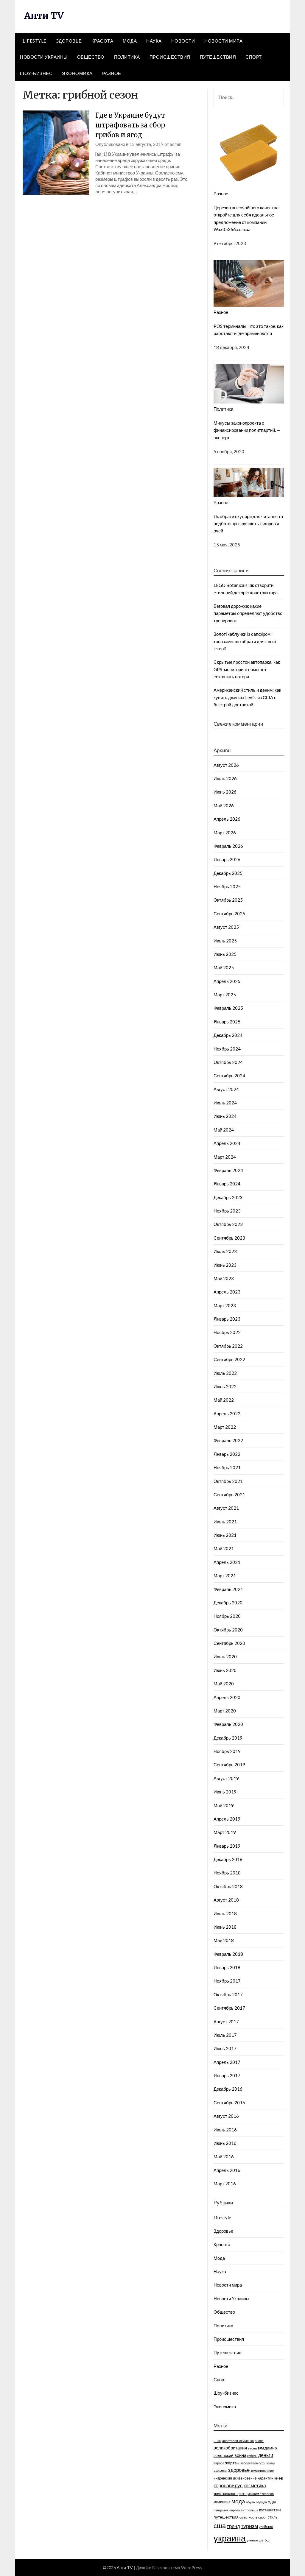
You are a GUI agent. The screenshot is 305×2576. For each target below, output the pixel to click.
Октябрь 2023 (228, 1224)
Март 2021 (225, 1575)
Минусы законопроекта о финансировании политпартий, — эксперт (247, 430)
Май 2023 (224, 1278)
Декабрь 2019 (228, 1738)
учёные (252, 2540)
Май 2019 (224, 1805)
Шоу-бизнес (36, 73)
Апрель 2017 (227, 2062)
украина (230, 2538)
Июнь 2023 (225, 1265)
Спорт (254, 57)
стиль (273, 2517)
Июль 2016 (225, 2130)
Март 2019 (225, 1832)
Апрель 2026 (227, 819)
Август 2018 (226, 1900)
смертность (248, 2517)
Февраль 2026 (228, 846)
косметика (255, 2485)
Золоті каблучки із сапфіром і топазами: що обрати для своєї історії (245, 641)
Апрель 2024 (227, 1143)
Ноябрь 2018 (227, 1873)
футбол (264, 2540)
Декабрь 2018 (228, 1859)
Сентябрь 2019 (229, 1765)
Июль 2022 (225, 1373)
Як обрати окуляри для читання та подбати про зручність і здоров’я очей (248, 524)
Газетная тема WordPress (177, 2568)
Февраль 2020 (228, 1724)
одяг (272, 2502)
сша (220, 2526)
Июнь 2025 (225, 954)
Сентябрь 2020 (229, 1643)
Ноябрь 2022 (227, 1332)
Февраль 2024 (228, 1170)
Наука (154, 41)
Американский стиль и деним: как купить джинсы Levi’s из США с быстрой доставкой (247, 697)
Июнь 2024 (225, 1116)
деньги (266, 2455)
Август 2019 (226, 1778)
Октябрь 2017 (228, 1994)
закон (270, 2463)
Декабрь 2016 (228, 2089)
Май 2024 (224, 1130)
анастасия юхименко (238, 2441)
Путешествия (218, 57)
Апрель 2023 (227, 1292)
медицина (222, 2502)
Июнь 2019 (225, 1792)
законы (220, 2470)
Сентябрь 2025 (229, 914)
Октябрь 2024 (228, 1062)
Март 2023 (225, 1305)
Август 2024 (226, 1089)
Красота (102, 41)
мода (238, 2501)
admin (176, 144)
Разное (112, 73)
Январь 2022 (227, 1454)
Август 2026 (226, 765)
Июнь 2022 (225, 1386)
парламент (238, 2510)
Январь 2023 (227, 1319)
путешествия (226, 2517)
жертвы (232, 2463)
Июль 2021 (225, 1522)
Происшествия (170, 57)
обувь (250, 2502)
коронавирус (228, 2485)
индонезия (223, 2478)
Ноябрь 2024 (227, 1049)
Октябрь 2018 (228, 1886)
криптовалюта (226, 2494)
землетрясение (262, 2470)
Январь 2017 (227, 2075)
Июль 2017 (225, 2035)
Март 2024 (225, 1157)
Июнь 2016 (225, 2143)
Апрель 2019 (227, 1819)
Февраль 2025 (228, 1008)
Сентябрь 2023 (229, 1238)
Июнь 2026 (225, 792)
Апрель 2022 (227, 1414)
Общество (91, 57)
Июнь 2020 (225, 1670)
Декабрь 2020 (228, 1603)
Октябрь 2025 (228, 900)
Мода (130, 41)
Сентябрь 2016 (229, 2103)
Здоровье (69, 41)
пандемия (221, 2510)
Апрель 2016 (227, 2170)
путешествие (270, 2510)
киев (279, 2478)
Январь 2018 (227, 1967)
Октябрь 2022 (228, 1346)
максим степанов (261, 2494)
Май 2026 (224, 805)
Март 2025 (225, 995)
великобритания (230, 2448)
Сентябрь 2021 (229, 1495)
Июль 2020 (225, 1656)
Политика (127, 57)
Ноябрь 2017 (227, 1981)
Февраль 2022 (228, 1440)
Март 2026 (225, 833)
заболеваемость (253, 2463)
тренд (233, 2526)
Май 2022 (224, 1400)
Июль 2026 (225, 778)
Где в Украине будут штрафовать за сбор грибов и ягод (130, 125)
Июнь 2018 (225, 1927)
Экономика (77, 73)
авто (217, 2441)
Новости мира (223, 41)
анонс (259, 2441)
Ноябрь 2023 (227, 1211)
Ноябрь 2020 (227, 1616)
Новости (183, 41)
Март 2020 (225, 1711)
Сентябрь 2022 (229, 1359)
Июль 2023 (225, 1251)
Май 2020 (224, 1684)
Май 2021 (224, 1548)
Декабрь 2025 (228, 873)
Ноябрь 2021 (227, 1467)
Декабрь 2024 (228, 1035)
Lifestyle (35, 41)
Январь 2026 (227, 859)
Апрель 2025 (227, 981)
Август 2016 (226, 2116)
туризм (249, 2526)
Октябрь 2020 (228, 1630)
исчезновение (245, 2478)
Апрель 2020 (227, 1697)
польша (252, 2510)
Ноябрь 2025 (227, 886)
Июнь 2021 (225, 1535)
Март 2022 (225, 1427)
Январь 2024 (227, 1184)
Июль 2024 (225, 1103)
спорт (263, 2517)
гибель (252, 2456)
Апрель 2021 (227, 1562)
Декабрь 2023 (228, 1197)
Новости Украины (44, 57)
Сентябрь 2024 (229, 1076)
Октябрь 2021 (228, 1481)
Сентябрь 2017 (229, 2008)
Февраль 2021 (228, 1589)
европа (219, 2463)
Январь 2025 (227, 1022)
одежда (261, 2502)
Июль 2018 (225, 1913)
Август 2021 (226, 1508)
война (240, 2455)
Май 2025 (224, 967)
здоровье (239, 2470)
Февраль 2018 (228, 1954)
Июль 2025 (225, 941)
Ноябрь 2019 (227, 1751)
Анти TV (44, 15)
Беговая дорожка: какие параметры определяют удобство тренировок (248, 613)
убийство (266, 2527)
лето (243, 2494)
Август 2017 (226, 2022)
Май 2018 (224, 1940)
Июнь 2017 (225, 2048)
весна (252, 2448)
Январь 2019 (227, 1846)
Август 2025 (226, 927)
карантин (266, 2478)
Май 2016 (224, 2156)
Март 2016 (225, 2184)
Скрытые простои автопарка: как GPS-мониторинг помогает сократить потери (247, 669)
